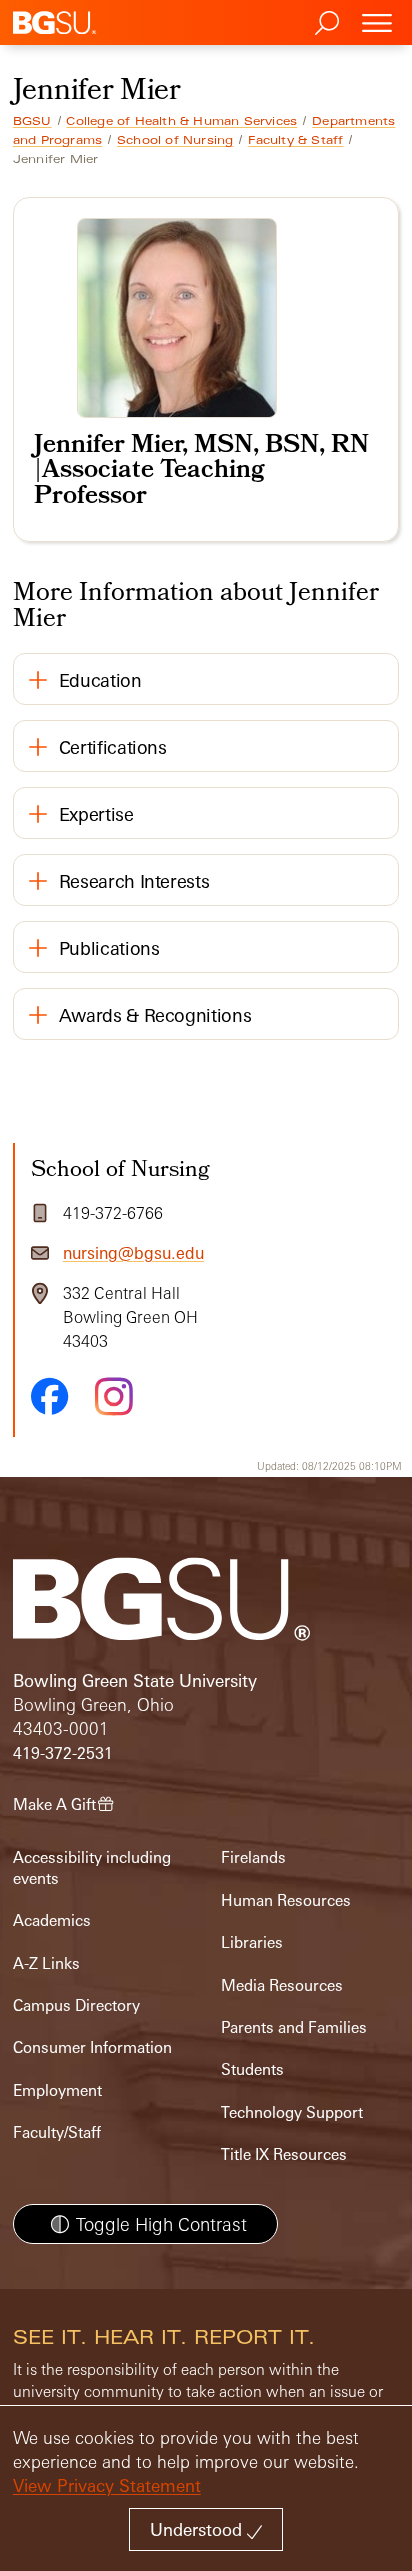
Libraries (252, 1942)
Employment (57, 2090)
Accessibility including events (92, 1867)
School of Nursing (175, 140)
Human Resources (286, 1900)
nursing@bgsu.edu (133, 1253)
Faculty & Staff (295, 140)
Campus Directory (76, 2005)
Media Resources (282, 1985)
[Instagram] (114, 1396)
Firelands (253, 1857)
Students (252, 2069)
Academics (52, 1920)
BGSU (32, 121)
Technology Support (292, 2112)
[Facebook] (50, 1396)
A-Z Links (46, 1963)
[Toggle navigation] (377, 22)
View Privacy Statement (107, 2485)
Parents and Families (294, 2027)
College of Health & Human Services (181, 121)
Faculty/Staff (57, 2132)
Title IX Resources (284, 2154)
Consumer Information (92, 2047)
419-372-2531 (63, 1753)
